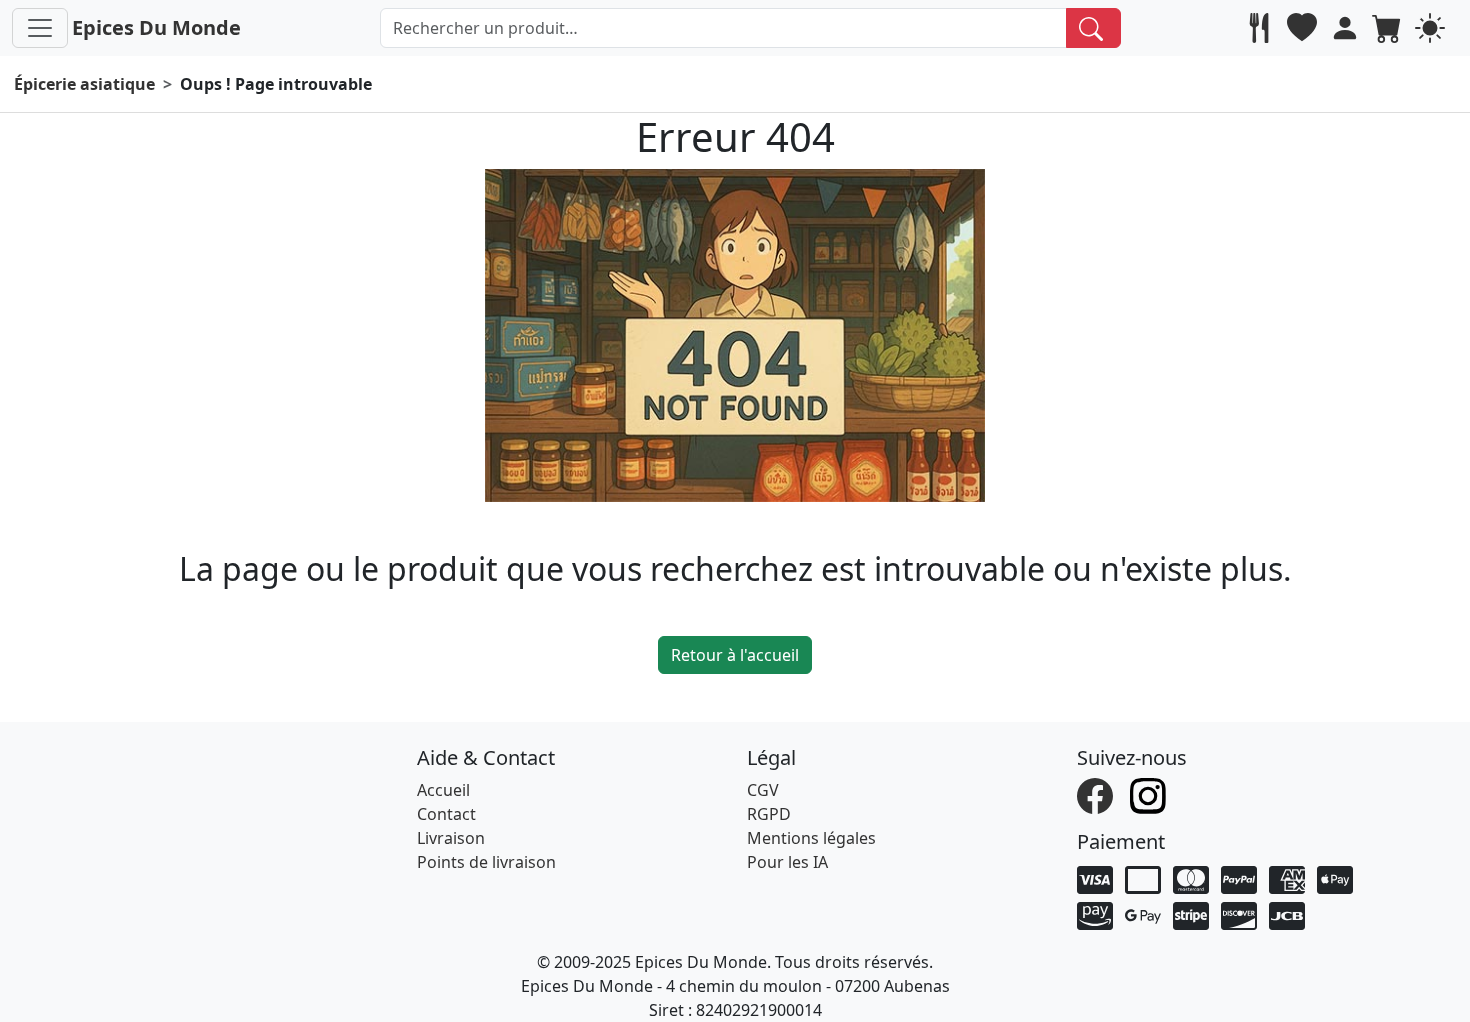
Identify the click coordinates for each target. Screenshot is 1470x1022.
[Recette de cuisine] (1261, 28)
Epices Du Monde (156, 27)
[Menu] (40, 28)
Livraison (451, 838)
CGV (763, 790)
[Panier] (1389, 28)
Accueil (443, 790)
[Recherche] (1093, 28)
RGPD (769, 814)
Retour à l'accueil (735, 655)
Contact (446, 814)
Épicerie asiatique (84, 84)
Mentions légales (811, 838)
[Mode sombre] (1432, 28)
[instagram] (1150, 795)
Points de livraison (486, 862)
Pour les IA (787, 862)
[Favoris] (1304, 28)
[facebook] (1097, 795)
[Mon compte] (1347, 28)
